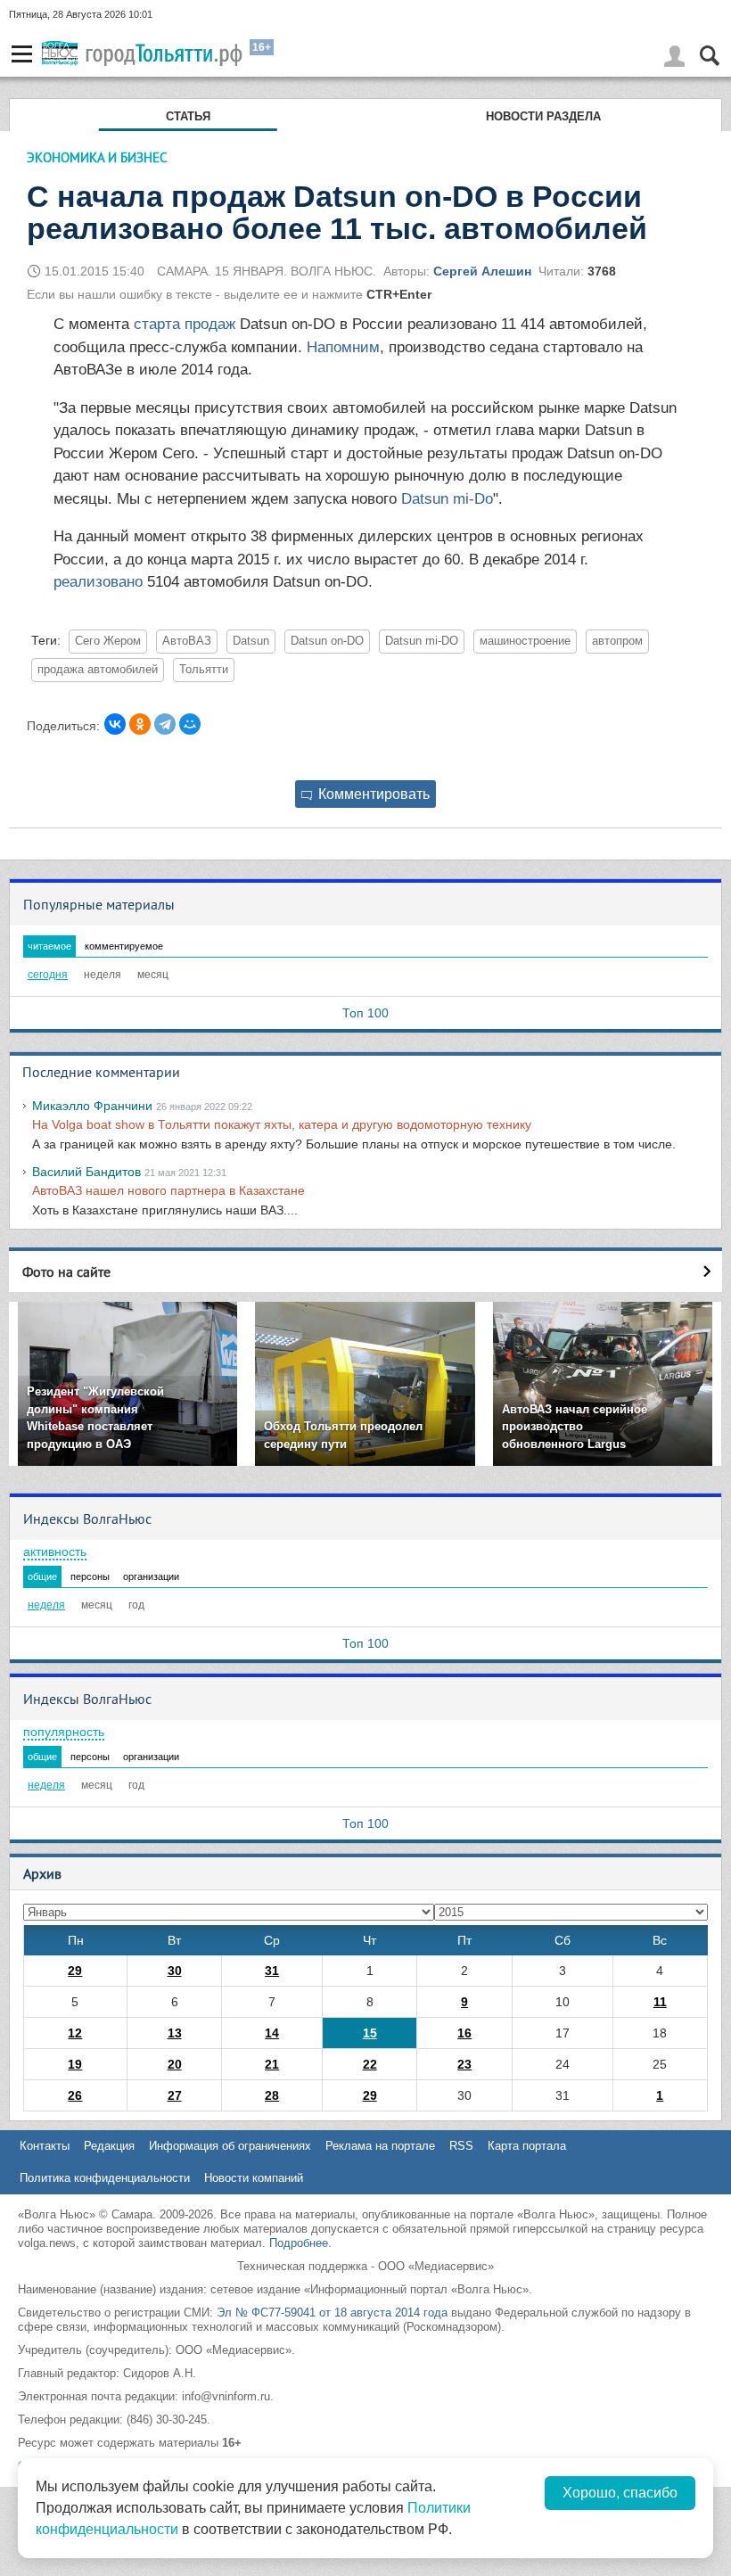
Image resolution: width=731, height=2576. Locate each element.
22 (370, 2064)
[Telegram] (165, 724)
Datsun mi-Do (447, 499)
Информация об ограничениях (230, 2146)
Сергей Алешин (482, 271)
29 (75, 1971)
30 (175, 1971)
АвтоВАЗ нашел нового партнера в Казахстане (168, 1190)
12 (75, 2033)
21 (272, 2064)
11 (660, 2002)
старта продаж (185, 324)
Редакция (109, 2146)
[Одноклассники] (140, 724)
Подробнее (299, 2243)
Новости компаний (254, 2178)
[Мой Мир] (190, 724)
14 (272, 2033)
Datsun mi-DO (422, 641)
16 (464, 2033)
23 (464, 2064)
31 (272, 1971)
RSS (461, 2146)
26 (75, 2095)
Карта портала (527, 2146)
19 (75, 2064)
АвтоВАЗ (187, 641)
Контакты (45, 2146)
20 (175, 2064)
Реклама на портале (380, 2146)
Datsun (251, 641)
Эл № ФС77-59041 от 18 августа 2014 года (332, 2313)
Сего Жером (108, 641)
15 (370, 2033)
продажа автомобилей (98, 670)
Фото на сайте (66, 1272)
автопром (617, 641)
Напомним (341, 347)
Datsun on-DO (327, 641)
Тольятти (204, 670)
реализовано (100, 582)
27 (175, 2095)
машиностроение (525, 641)
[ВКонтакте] (115, 724)
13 (175, 2033)
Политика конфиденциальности (105, 2178)
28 (272, 2095)
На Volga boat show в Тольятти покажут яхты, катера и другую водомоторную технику (282, 1124)
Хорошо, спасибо (620, 2493)
